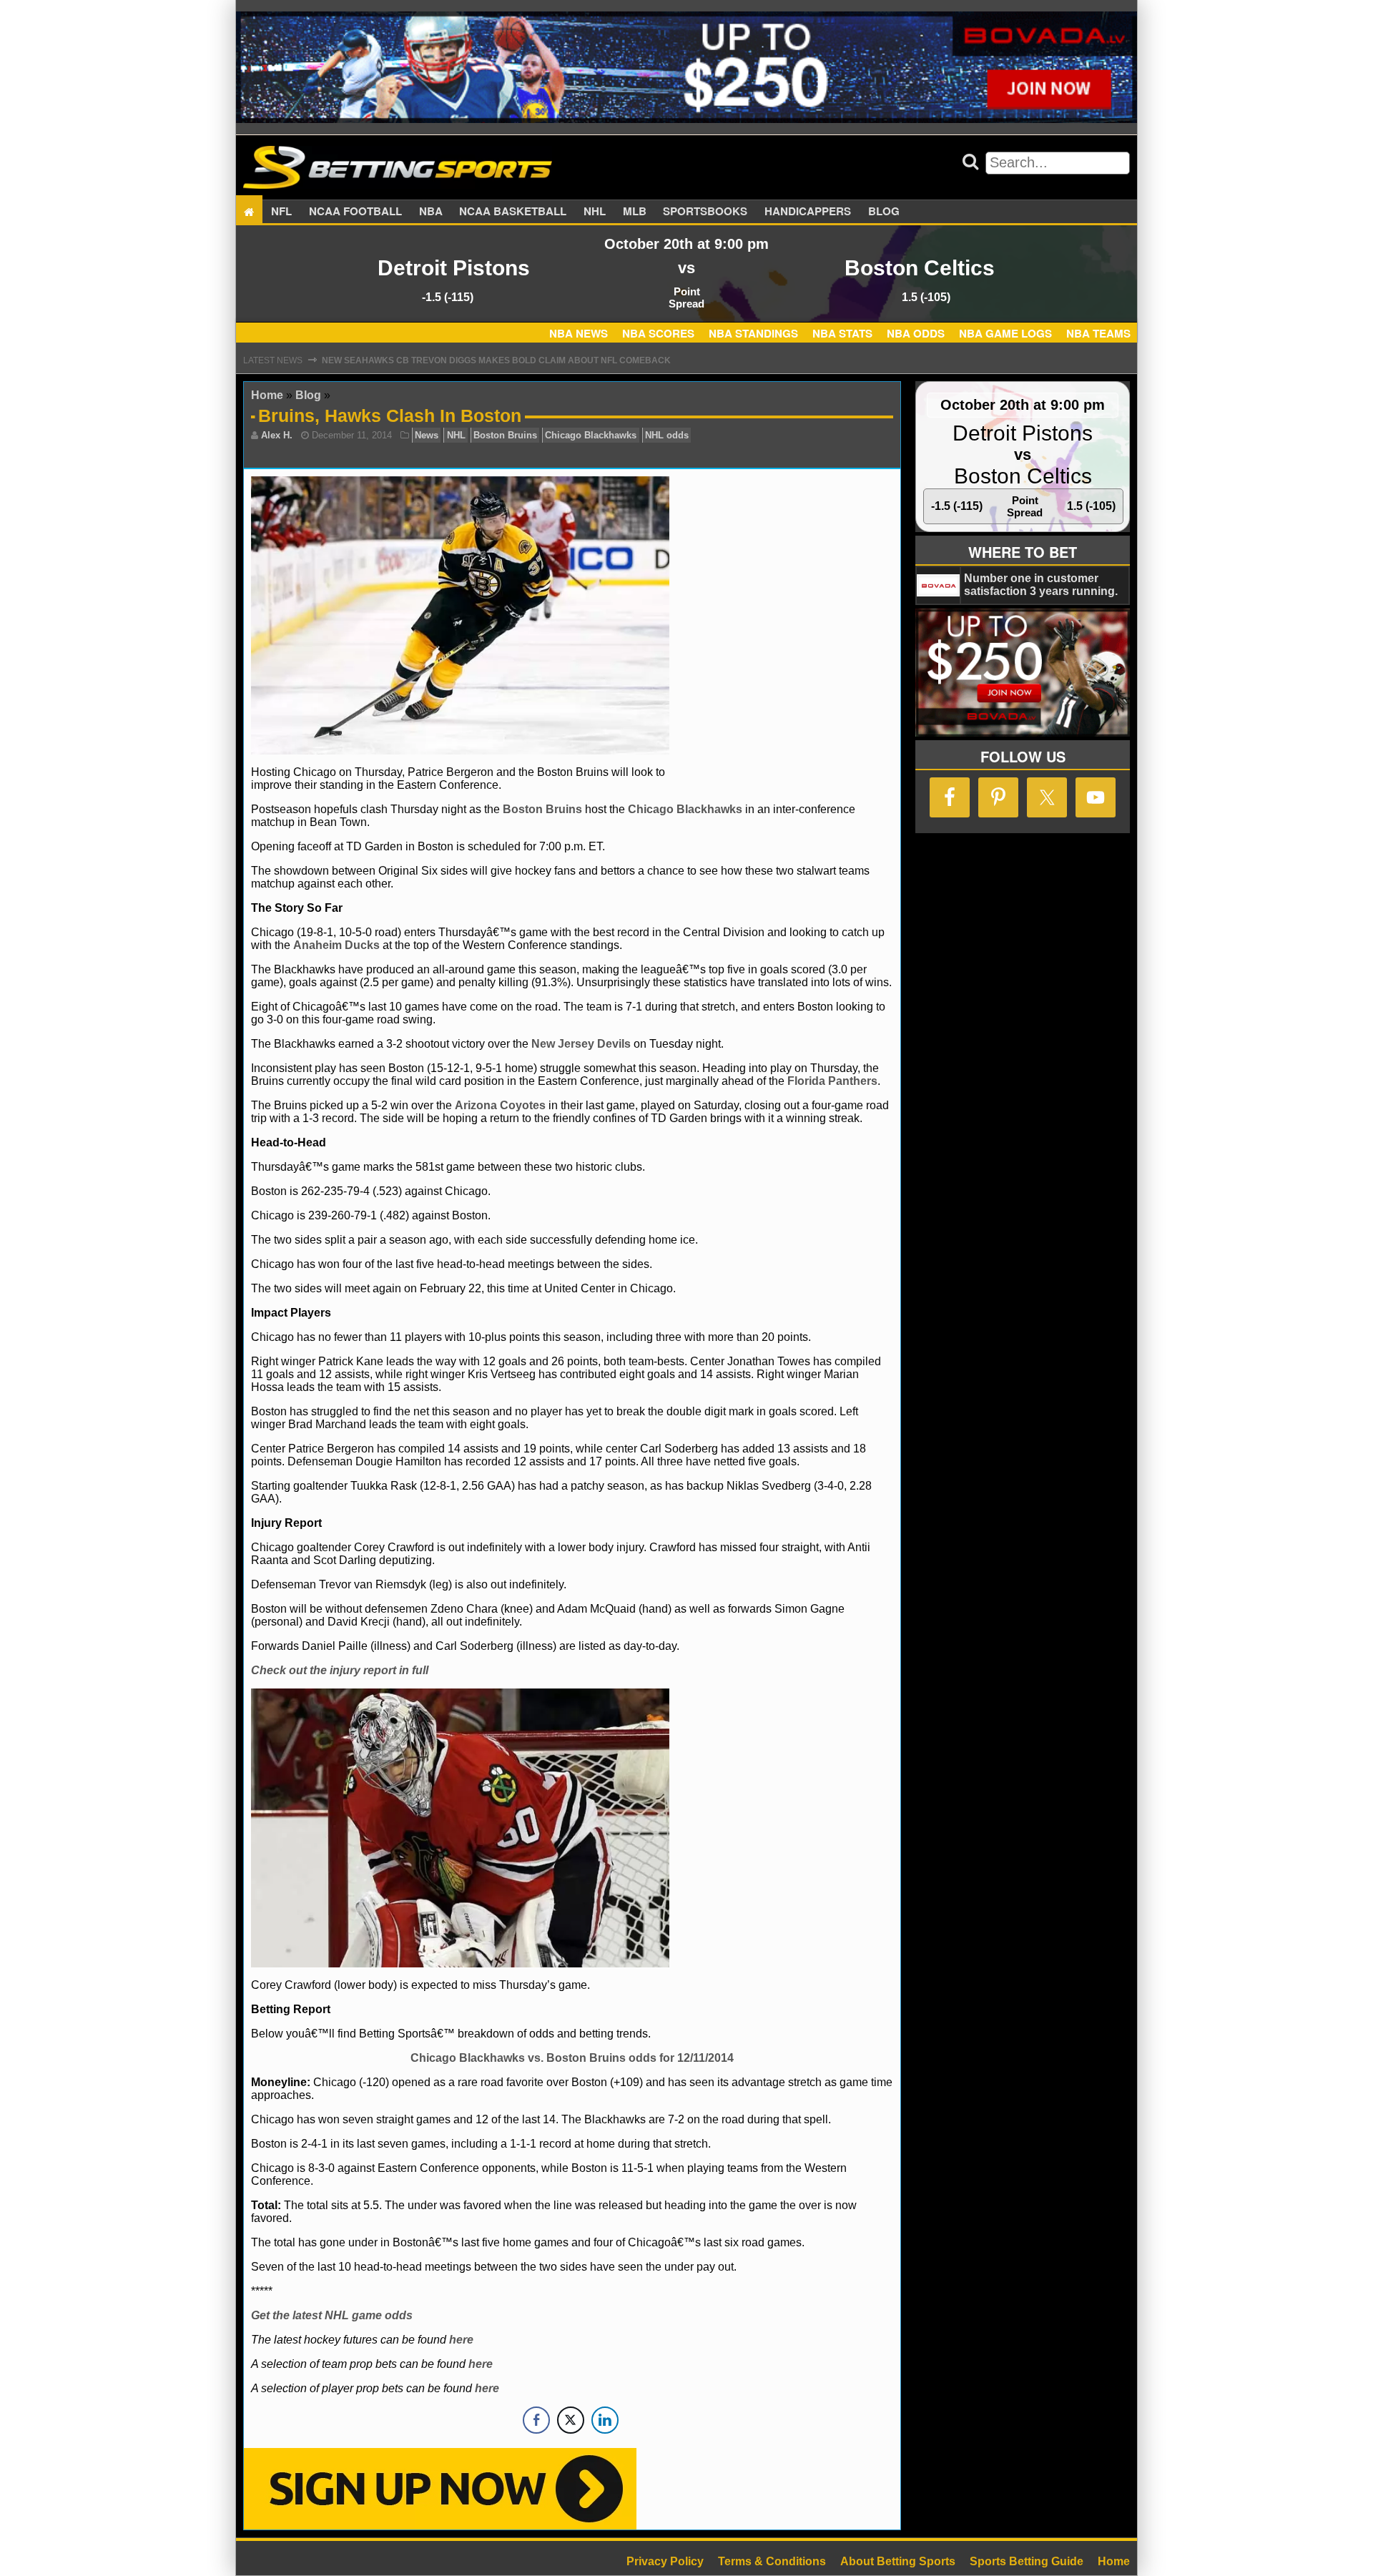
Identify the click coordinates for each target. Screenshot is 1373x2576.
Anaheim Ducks (336, 945)
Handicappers (808, 212)
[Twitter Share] (571, 2420)
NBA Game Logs (1005, 333)
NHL (595, 212)
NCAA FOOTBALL (355, 212)
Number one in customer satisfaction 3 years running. (1041, 585)
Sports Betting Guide (1027, 2561)
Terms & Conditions (772, 2561)
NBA (431, 212)
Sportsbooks (705, 212)
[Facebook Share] (536, 2420)
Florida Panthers (832, 1081)
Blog (884, 212)
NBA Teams (1098, 333)
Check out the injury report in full (340, 1670)
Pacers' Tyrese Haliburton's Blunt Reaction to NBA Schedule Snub (488, 360)
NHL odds (667, 435)
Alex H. (277, 435)
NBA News (579, 333)
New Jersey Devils (581, 1044)
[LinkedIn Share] (605, 2420)
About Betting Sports (898, 2561)
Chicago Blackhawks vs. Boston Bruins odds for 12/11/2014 (572, 2058)
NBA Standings (753, 333)
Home (267, 395)
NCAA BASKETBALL (513, 212)
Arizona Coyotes (500, 1105)
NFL (281, 212)
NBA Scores (658, 333)
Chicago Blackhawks (591, 435)
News (427, 435)
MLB (635, 212)
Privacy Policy (665, 2561)
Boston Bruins (505, 435)
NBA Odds (916, 333)
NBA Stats (842, 333)
